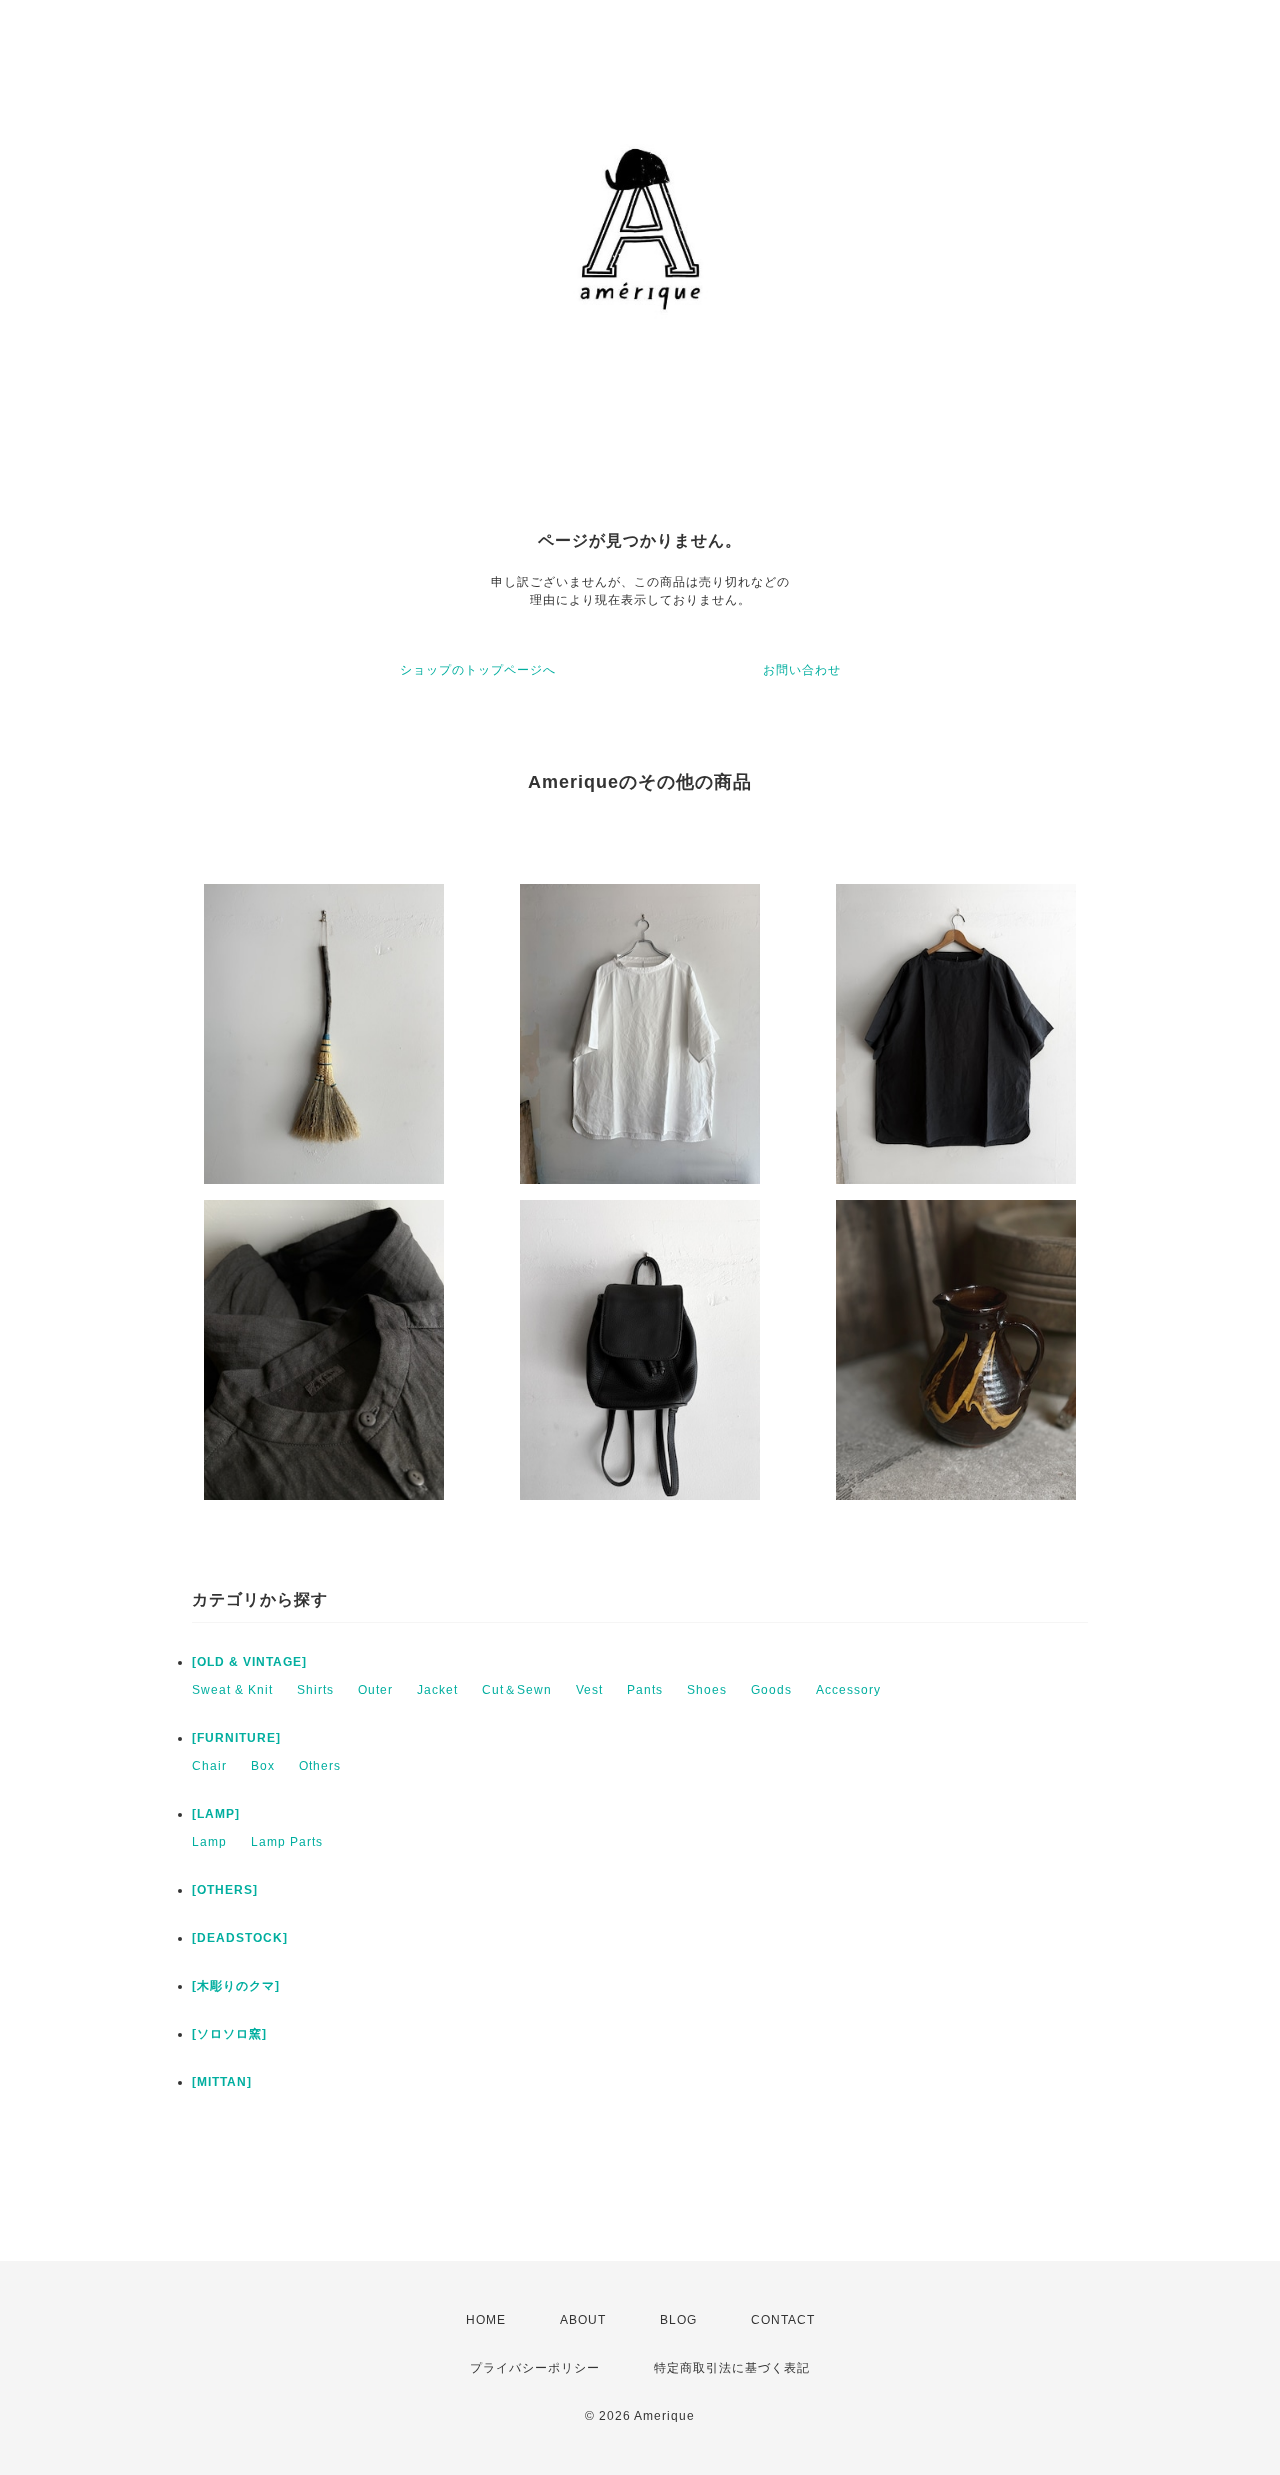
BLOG (678, 2320)
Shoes (707, 1690)
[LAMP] (216, 1814)
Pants (645, 1690)
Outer (375, 1690)
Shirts (315, 1690)
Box (263, 1766)
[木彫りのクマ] (236, 1986)
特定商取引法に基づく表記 (732, 2368)
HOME (486, 2320)
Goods (771, 1690)
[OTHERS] (225, 1890)
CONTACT (783, 2320)
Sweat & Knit (232, 1690)
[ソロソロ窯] (229, 2034)
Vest (589, 1690)
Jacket (437, 1690)
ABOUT (583, 2320)
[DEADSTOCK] (240, 1938)
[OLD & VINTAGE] (249, 1662)
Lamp (209, 1842)
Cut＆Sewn (517, 1690)
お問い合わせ (802, 670)
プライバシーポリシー (535, 2368)
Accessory (848, 1690)
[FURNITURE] (236, 1738)
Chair (209, 1766)
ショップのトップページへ (478, 670)
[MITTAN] (222, 2082)
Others (320, 1766)
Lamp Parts (287, 1842)
